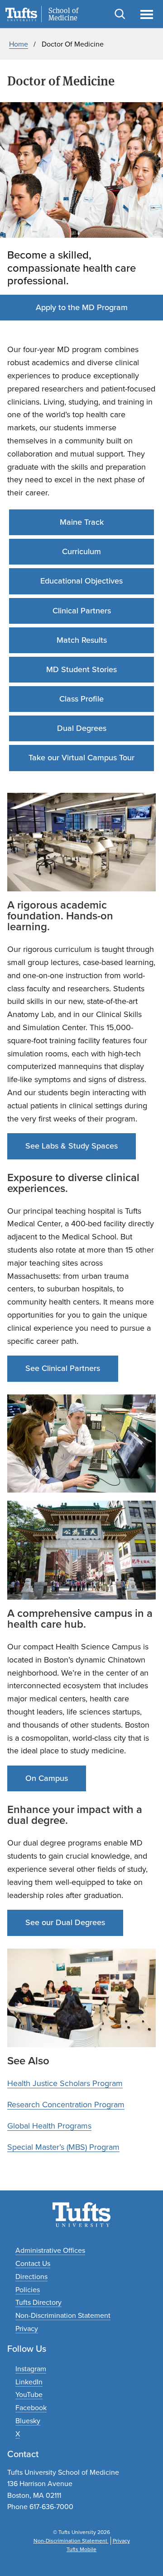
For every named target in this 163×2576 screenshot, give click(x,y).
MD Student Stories (81, 669)
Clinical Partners (82, 611)
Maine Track (82, 522)
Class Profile (81, 699)
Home (19, 44)
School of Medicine (63, 14)
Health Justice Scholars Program (65, 2083)
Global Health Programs (49, 2126)
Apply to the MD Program (82, 307)
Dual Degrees (82, 728)
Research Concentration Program (66, 2105)
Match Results (82, 640)
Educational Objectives (81, 581)
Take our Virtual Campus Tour (81, 758)
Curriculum (81, 551)
